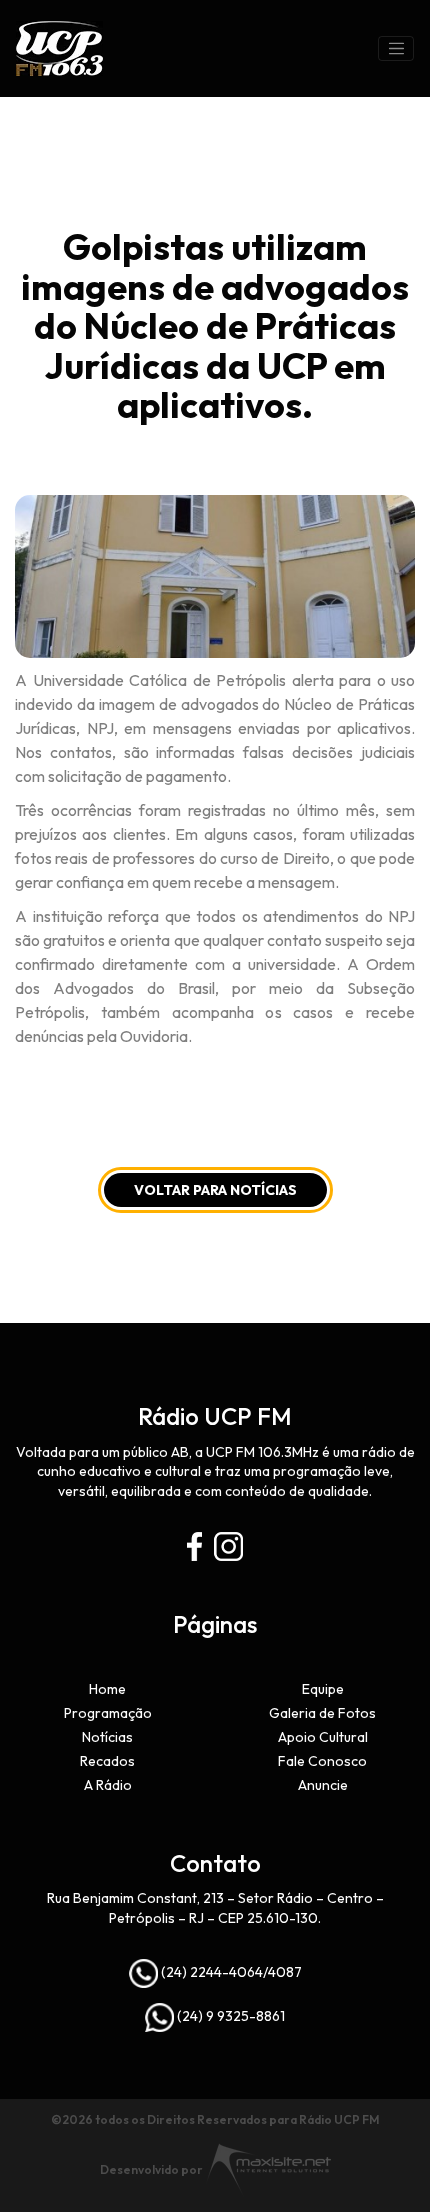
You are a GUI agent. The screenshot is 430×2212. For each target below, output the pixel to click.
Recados (107, 1761)
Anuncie (323, 1785)
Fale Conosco (322, 1761)
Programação (108, 1713)
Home (107, 1689)
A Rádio (108, 1785)
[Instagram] (228, 1546)
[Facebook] (194, 1546)
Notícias (107, 1737)
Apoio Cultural (323, 1737)
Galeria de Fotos (322, 1713)
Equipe (323, 1689)
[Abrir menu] (396, 49)
